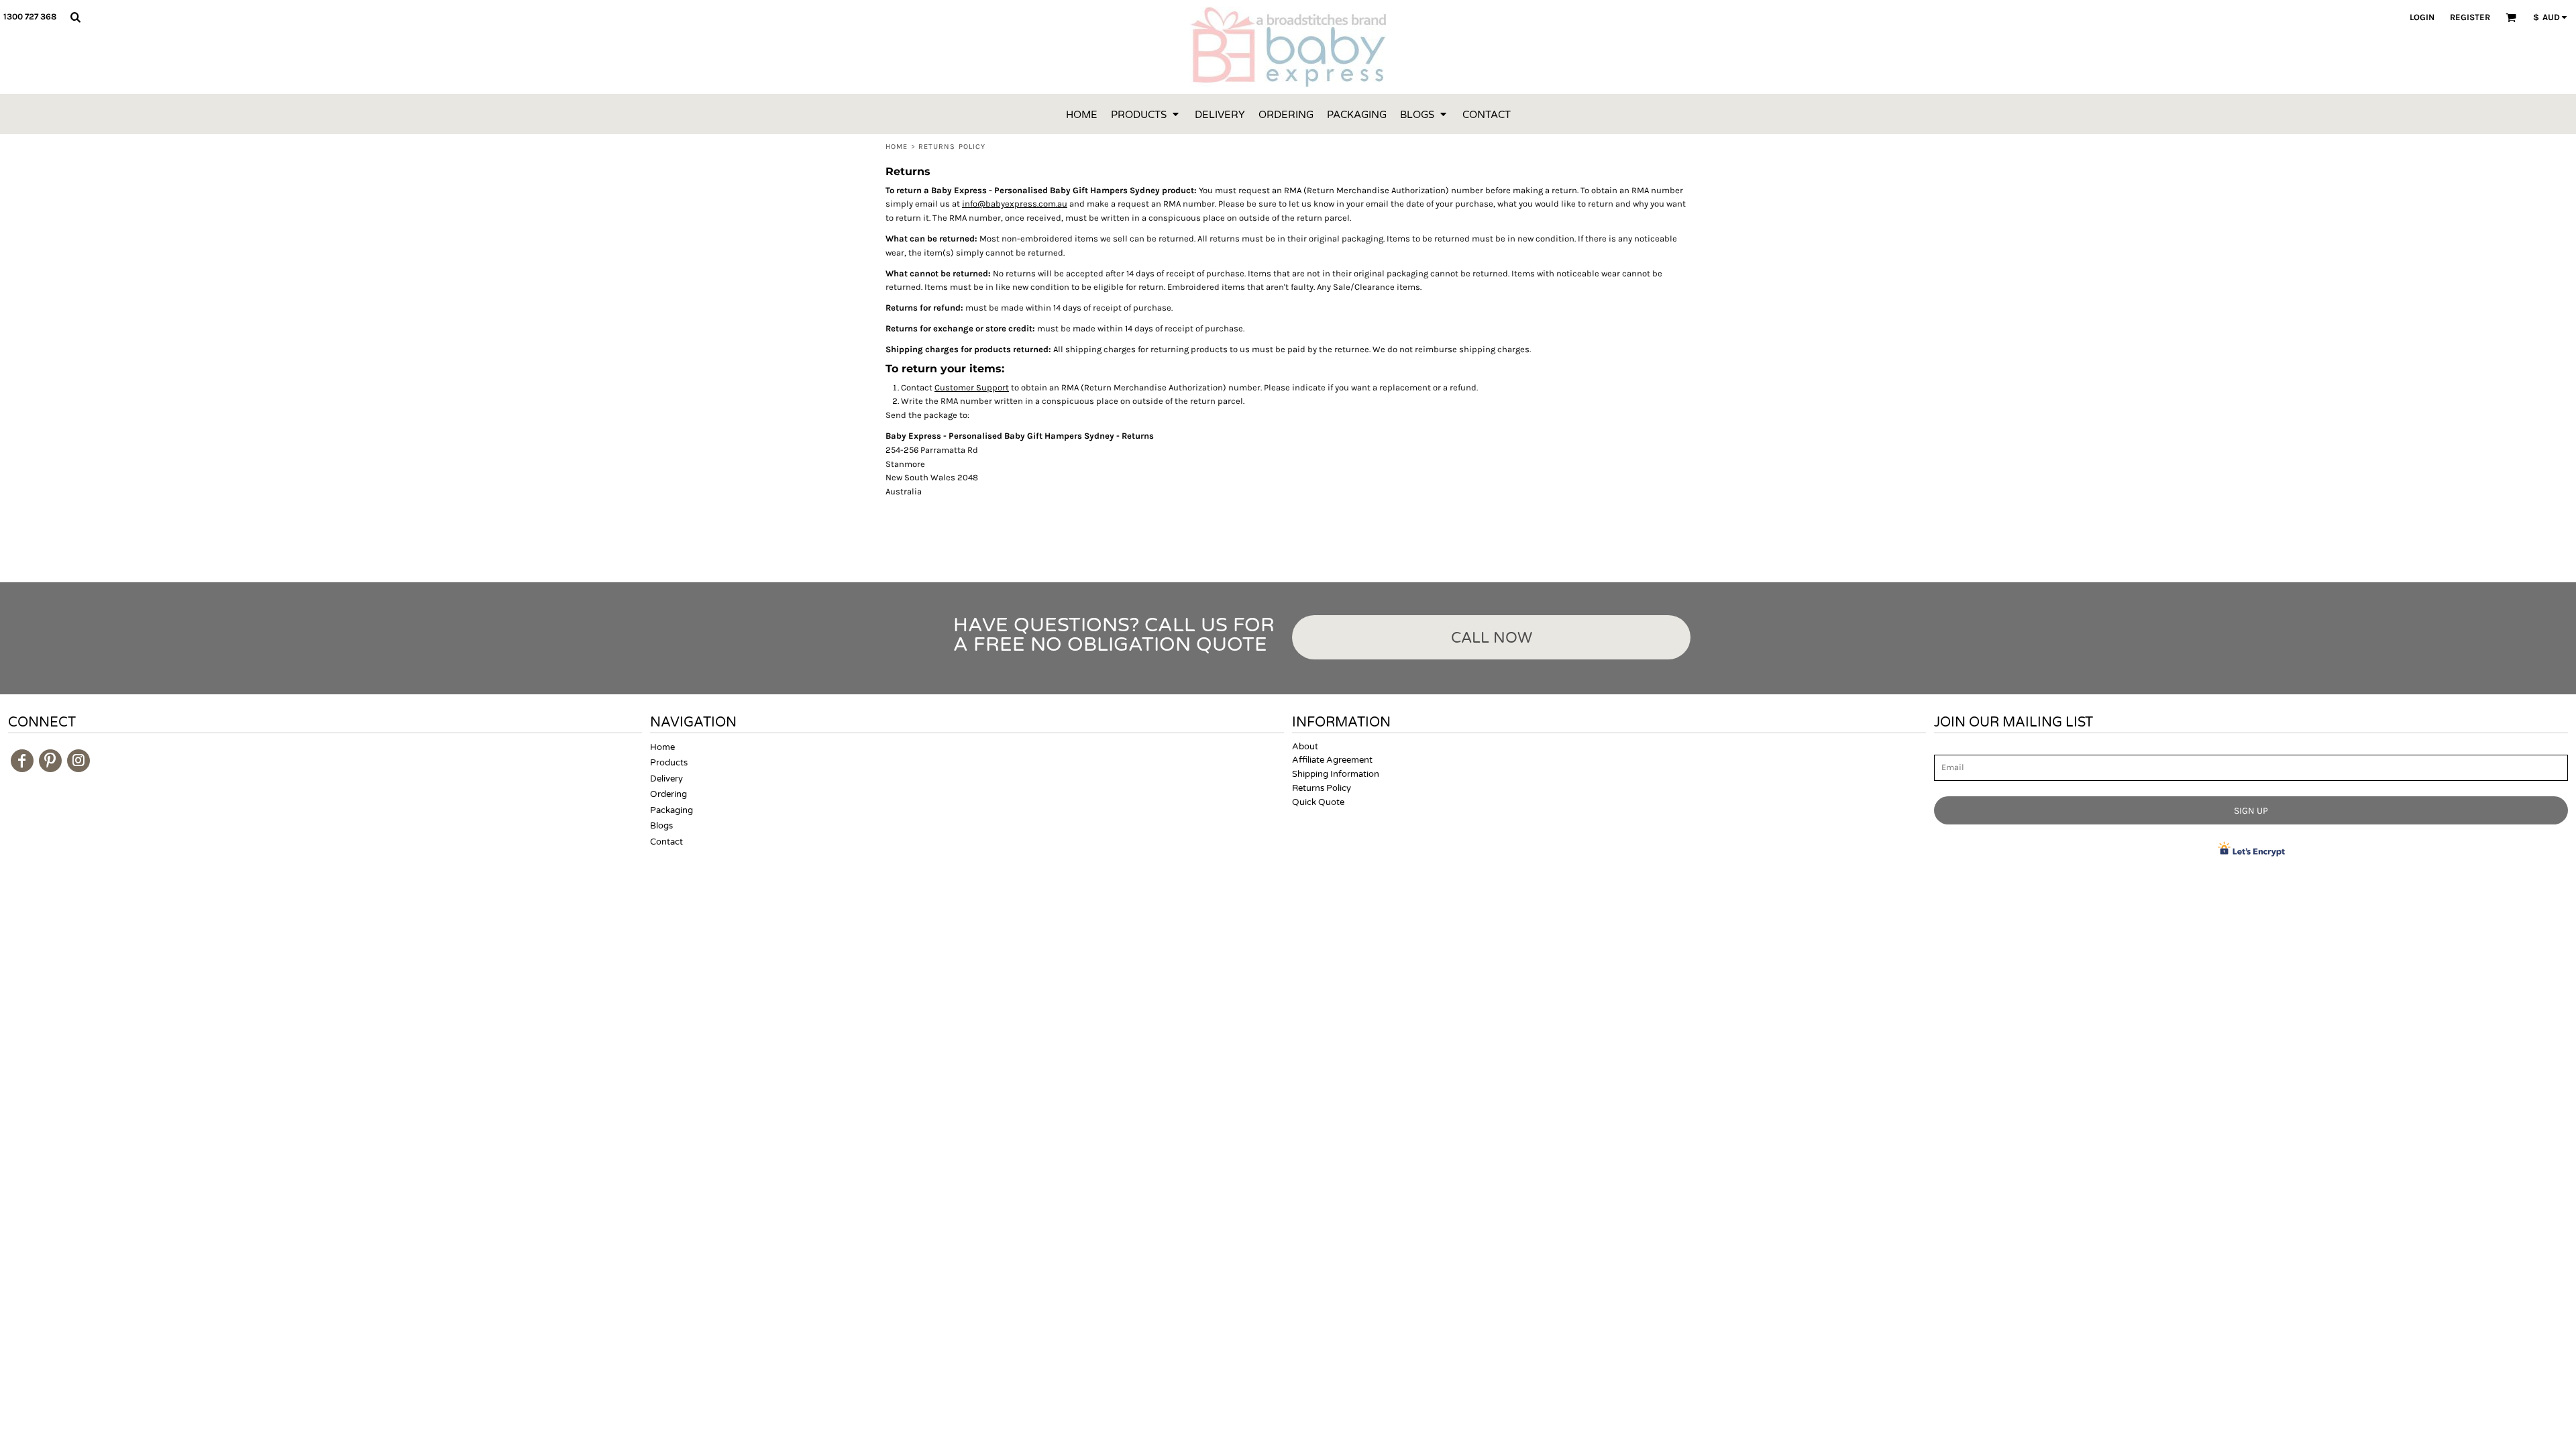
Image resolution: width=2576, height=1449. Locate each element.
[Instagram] (78, 761)
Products (669, 763)
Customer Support (972, 387)
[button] (75, 17)
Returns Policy (1322, 788)
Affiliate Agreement (1332, 760)
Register (2470, 17)
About (1305, 747)
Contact (666, 842)
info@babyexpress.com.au (1015, 204)
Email (1946, 748)
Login (2422, 17)
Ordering (668, 794)
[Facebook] (22, 761)
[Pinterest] (50, 761)
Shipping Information (1336, 774)
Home (897, 147)
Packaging (672, 810)
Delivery (666, 779)
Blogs (661, 826)
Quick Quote (1318, 802)
